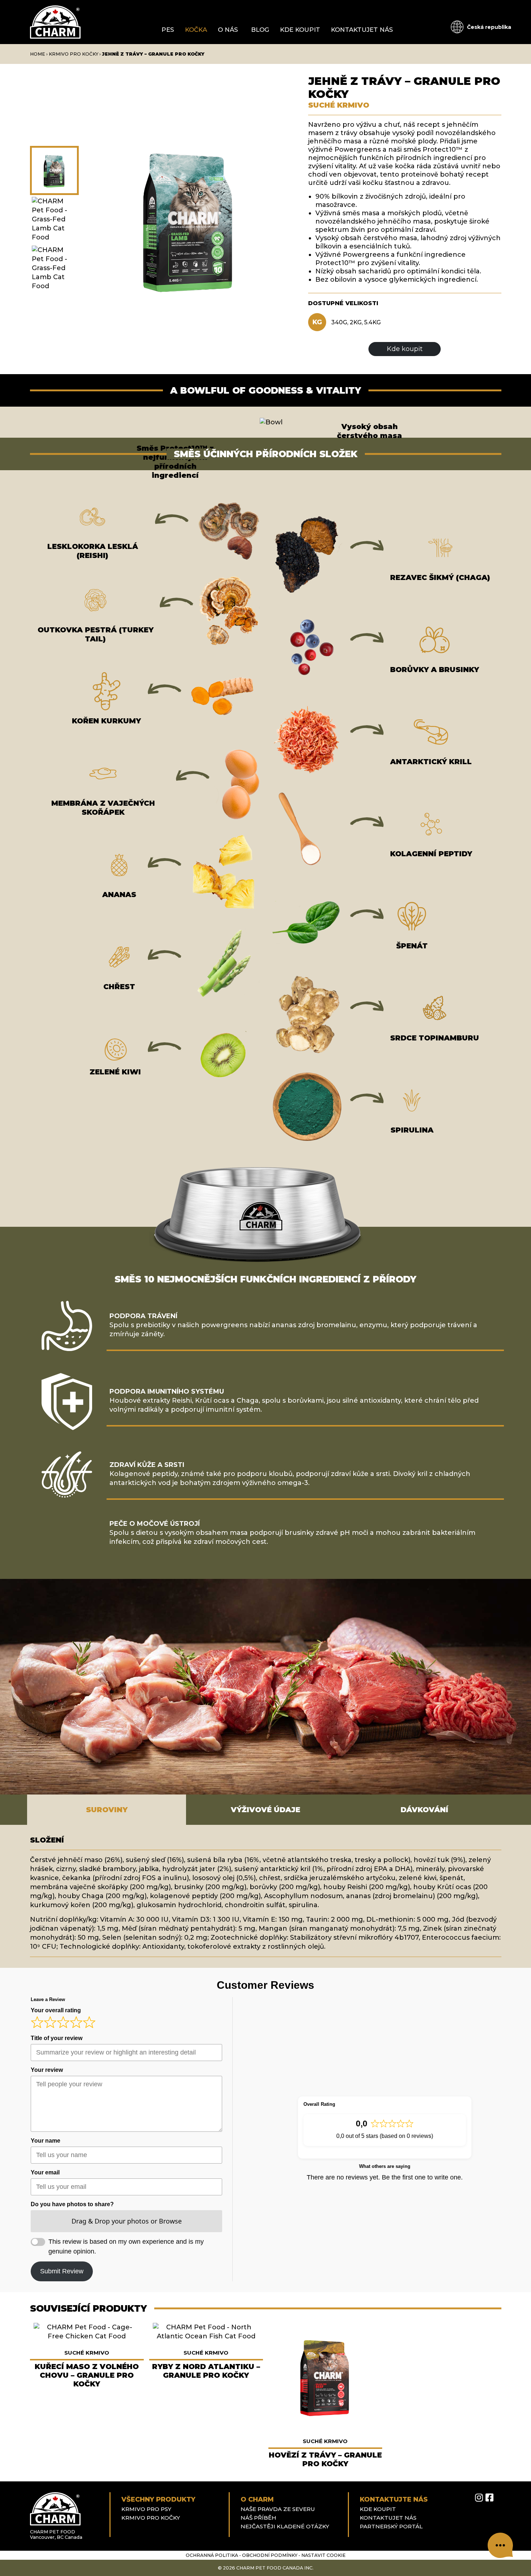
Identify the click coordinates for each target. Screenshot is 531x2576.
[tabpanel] (265, 1896)
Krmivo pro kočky (74, 54)
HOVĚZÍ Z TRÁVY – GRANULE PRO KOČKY (325, 2459)
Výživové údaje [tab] (265, 1810)
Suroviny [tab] (107, 1810)
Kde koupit (300, 30)
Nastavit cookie (323, 2555)
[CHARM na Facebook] (489, 2498)
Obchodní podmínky (270, 2555)
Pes (168, 30)
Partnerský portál (391, 2526)
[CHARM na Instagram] (479, 2498)
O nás (228, 30)
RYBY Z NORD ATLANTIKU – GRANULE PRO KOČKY (206, 2371)
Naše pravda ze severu (278, 2509)
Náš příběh (258, 2518)
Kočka (196, 30)
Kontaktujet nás (362, 30)
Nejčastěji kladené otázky (285, 2526)
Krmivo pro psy (146, 2509)
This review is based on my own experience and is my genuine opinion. (126, 2246)
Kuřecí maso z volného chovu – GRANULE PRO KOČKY (87, 2375)
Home (38, 54)
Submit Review (62, 2271)
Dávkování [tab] (424, 1810)
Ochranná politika (212, 2555)
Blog (260, 30)
